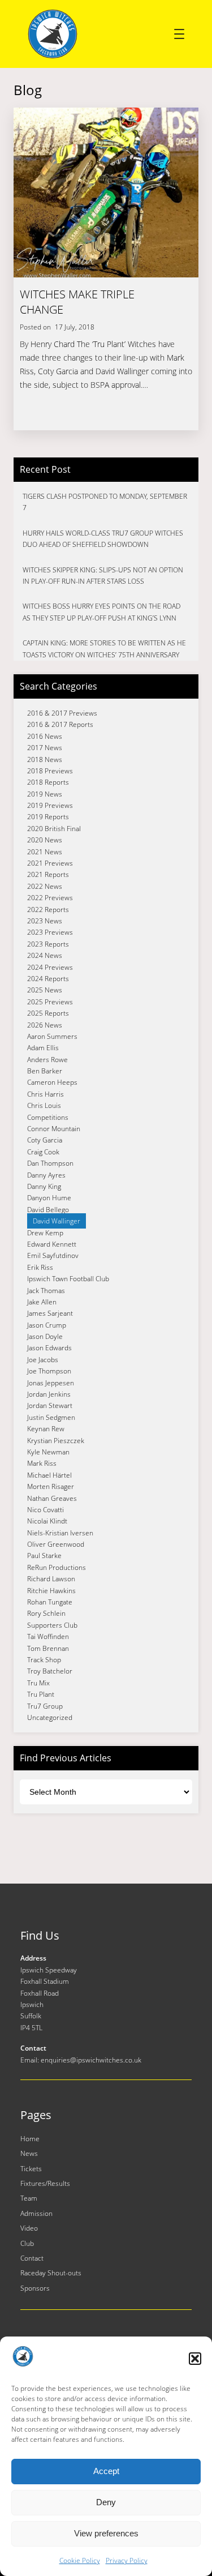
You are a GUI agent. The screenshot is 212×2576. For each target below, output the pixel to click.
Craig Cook (43, 1152)
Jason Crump (47, 1325)
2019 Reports (48, 817)
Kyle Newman (48, 1452)
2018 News (45, 759)
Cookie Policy (80, 2560)
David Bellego (48, 1210)
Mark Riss (42, 1463)
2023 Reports (48, 944)
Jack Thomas (46, 1291)
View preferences (106, 2533)
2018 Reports (48, 782)
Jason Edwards (49, 1348)
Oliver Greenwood (56, 1544)
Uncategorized (50, 1717)
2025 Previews (50, 1002)
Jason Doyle (45, 1336)
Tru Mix (38, 1683)
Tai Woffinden (48, 1636)
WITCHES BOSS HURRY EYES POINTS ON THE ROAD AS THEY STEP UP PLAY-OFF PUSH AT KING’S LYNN (101, 612)
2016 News (45, 736)
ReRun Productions (57, 1567)
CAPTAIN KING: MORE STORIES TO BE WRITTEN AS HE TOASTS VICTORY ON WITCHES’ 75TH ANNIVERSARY (104, 649)
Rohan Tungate (50, 1602)
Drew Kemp (45, 1233)
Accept (106, 2471)
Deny (106, 2502)
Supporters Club (52, 1625)
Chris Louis (44, 1105)
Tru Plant (41, 1694)
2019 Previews (50, 805)
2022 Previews (50, 898)
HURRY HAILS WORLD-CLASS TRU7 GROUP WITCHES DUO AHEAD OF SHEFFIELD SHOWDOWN (103, 539)
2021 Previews (50, 863)
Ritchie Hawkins (51, 1591)
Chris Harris (46, 1094)
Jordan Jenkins (49, 1394)
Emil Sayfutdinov (53, 1255)
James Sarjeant (50, 1313)
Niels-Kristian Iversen (60, 1533)
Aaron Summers (52, 1036)
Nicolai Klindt (47, 1521)
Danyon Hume (49, 1198)
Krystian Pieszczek (56, 1441)
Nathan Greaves (52, 1498)
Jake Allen (42, 1302)
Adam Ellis (43, 1048)
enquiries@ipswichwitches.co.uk (91, 2060)
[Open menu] (179, 34)
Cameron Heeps (52, 1082)
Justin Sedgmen (51, 1417)
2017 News (45, 748)
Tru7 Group (45, 1706)
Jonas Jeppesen (51, 1383)
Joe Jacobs (43, 1360)
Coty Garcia (45, 1140)
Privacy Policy (127, 2560)
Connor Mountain (54, 1129)
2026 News (45, 1025)
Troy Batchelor (50, 1671)
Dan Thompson (50, 1163)
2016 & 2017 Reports (60, 724)
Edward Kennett (52, 1244)
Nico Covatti (46, 1510)
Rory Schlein (46, 1613)
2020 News (45, 840)
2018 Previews (50, 771)
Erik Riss (40, 1267)
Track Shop (44, 1660)
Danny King (44, 1186)
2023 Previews (50, 932)
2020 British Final (54, 829)
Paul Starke (44, 1556)
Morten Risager (51, 1486)
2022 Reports (48, 910)
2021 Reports (48, 874)
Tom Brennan (48, 1648)
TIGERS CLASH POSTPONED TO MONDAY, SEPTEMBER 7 (105, 502)
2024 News (45, 955)
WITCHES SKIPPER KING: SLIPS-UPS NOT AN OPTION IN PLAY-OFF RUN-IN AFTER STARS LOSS (103, 575)
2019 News (45, 794)
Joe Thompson (49, 1371)
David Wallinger (57, 1221)
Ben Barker (45, 1071)
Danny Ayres (46, 1175)
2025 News (45, 990)
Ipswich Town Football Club (68, 1279)
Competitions (48, 1117)
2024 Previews (50, 967)
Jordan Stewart (50, 1405)
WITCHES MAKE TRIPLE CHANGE (77, 302)
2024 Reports (48, 979)
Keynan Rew (46, 1429)
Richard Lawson (51, 1579)
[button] (195, 2359)
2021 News (45, 852)
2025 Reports (48, 1013)
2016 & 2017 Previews (62, 713)
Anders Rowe (47, 1060)
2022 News (45, 886)
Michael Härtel (49, 1475)
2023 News (45, 921)
